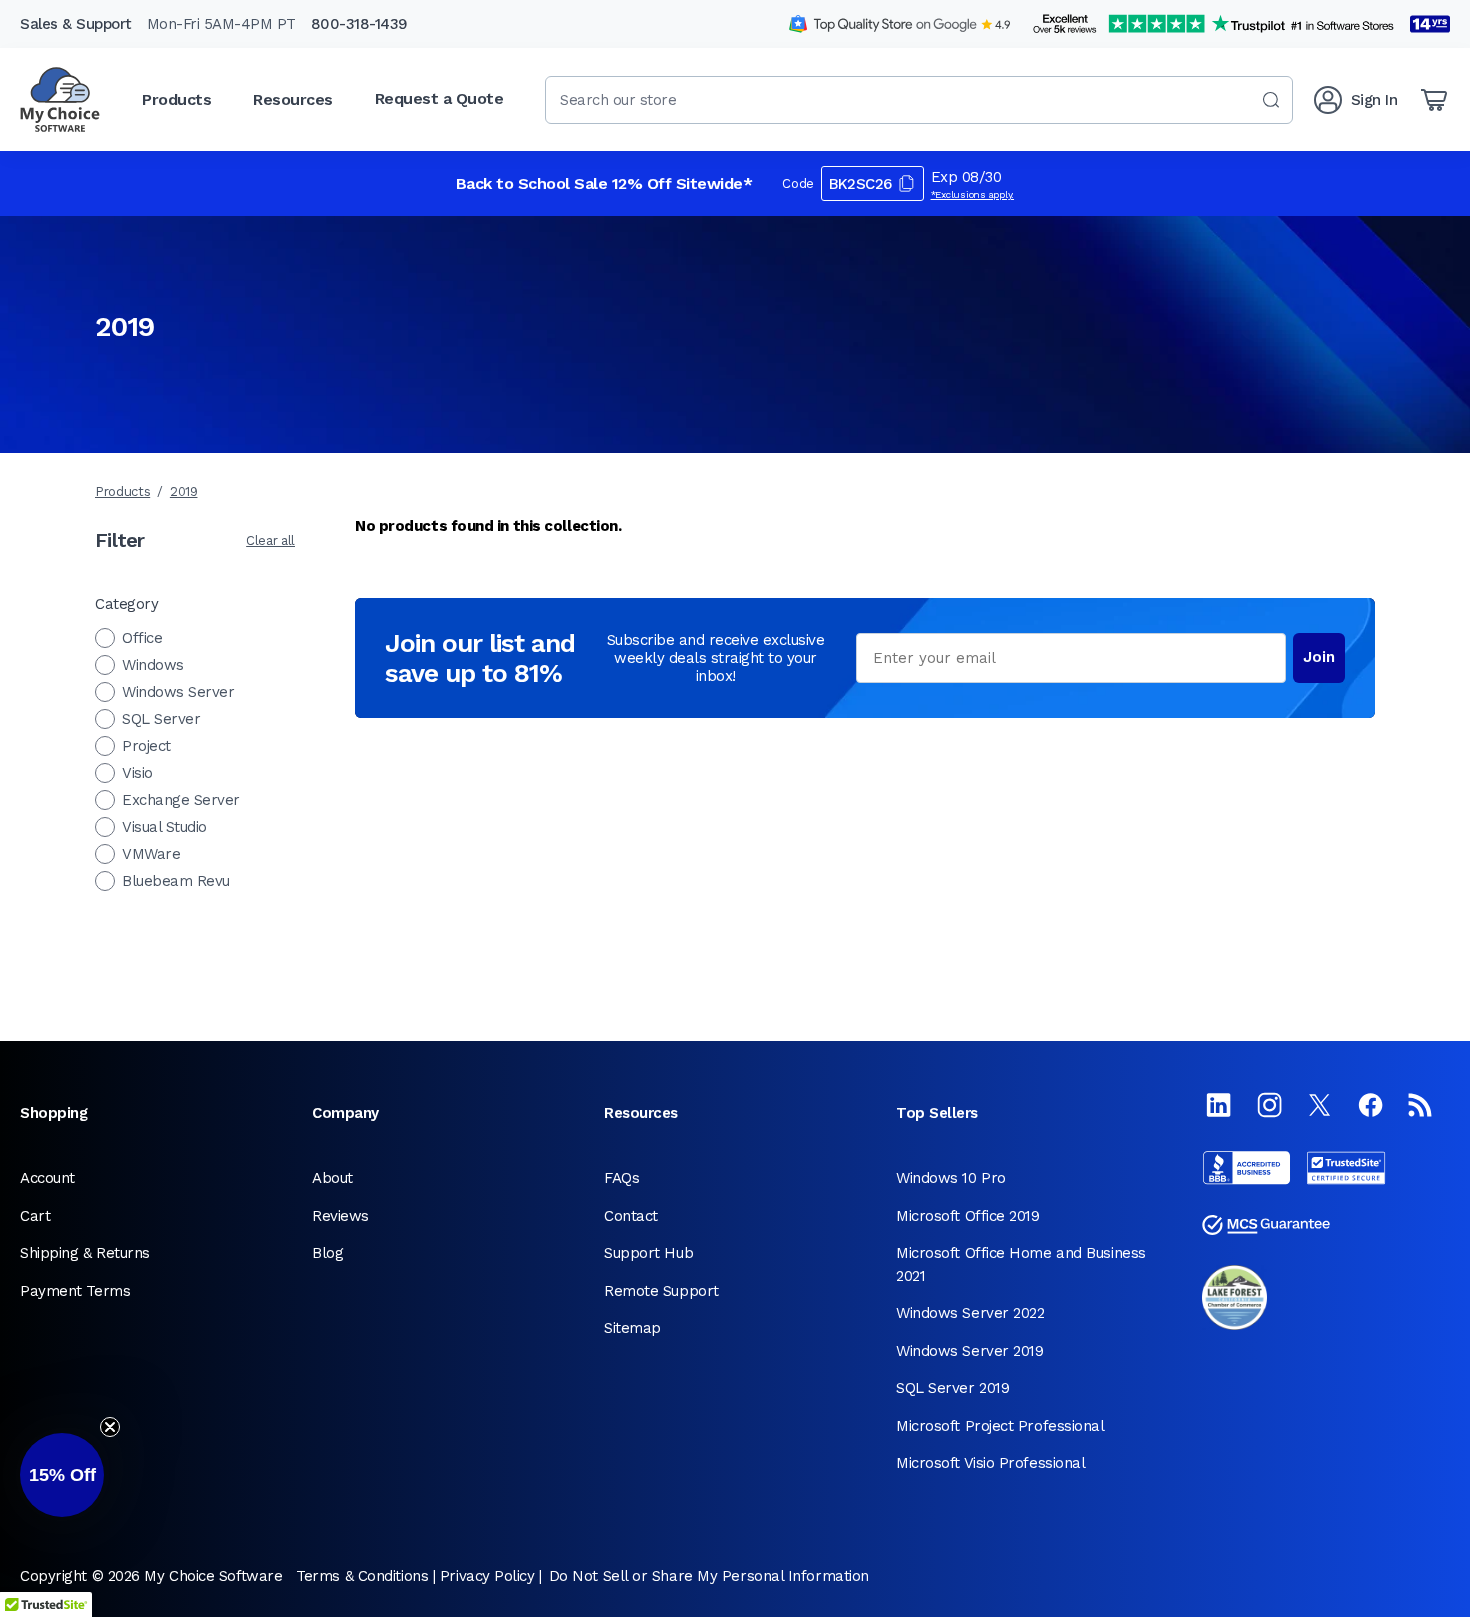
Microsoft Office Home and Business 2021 (1021, 1264)
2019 (184, 491)
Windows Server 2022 (970, 1313)
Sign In (1374, 100)
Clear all (270, 540)
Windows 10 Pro (951, 1178)
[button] (62, 1475)
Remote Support (661, 1291)
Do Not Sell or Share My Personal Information (709, 1576)
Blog (327, 1253)
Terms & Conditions (362, 1576)
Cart (35, 1216)
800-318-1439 (359, 24)
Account (47, 1178)
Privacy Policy (487, 1576)
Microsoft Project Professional (1000, 1426)
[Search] (1271, 100)
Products (122, 491)
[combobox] (919, 100)
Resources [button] (293, 99)
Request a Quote (439, 98)
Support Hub (648, 1253)
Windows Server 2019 (969, 1351)
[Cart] (1434, 100)
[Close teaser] (110, 1427)
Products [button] (176, 99)
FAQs (621, 1178)
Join (1319, 657)
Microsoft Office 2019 (968, 1216)
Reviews (340, 1216)
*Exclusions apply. (973, 194)
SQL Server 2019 (952, 1388)
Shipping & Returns (85, 1253)
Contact (631, 1216)
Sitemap (632, 1328)
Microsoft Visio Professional (990, 1463)
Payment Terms (75, 1291)
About (332, 1178)
